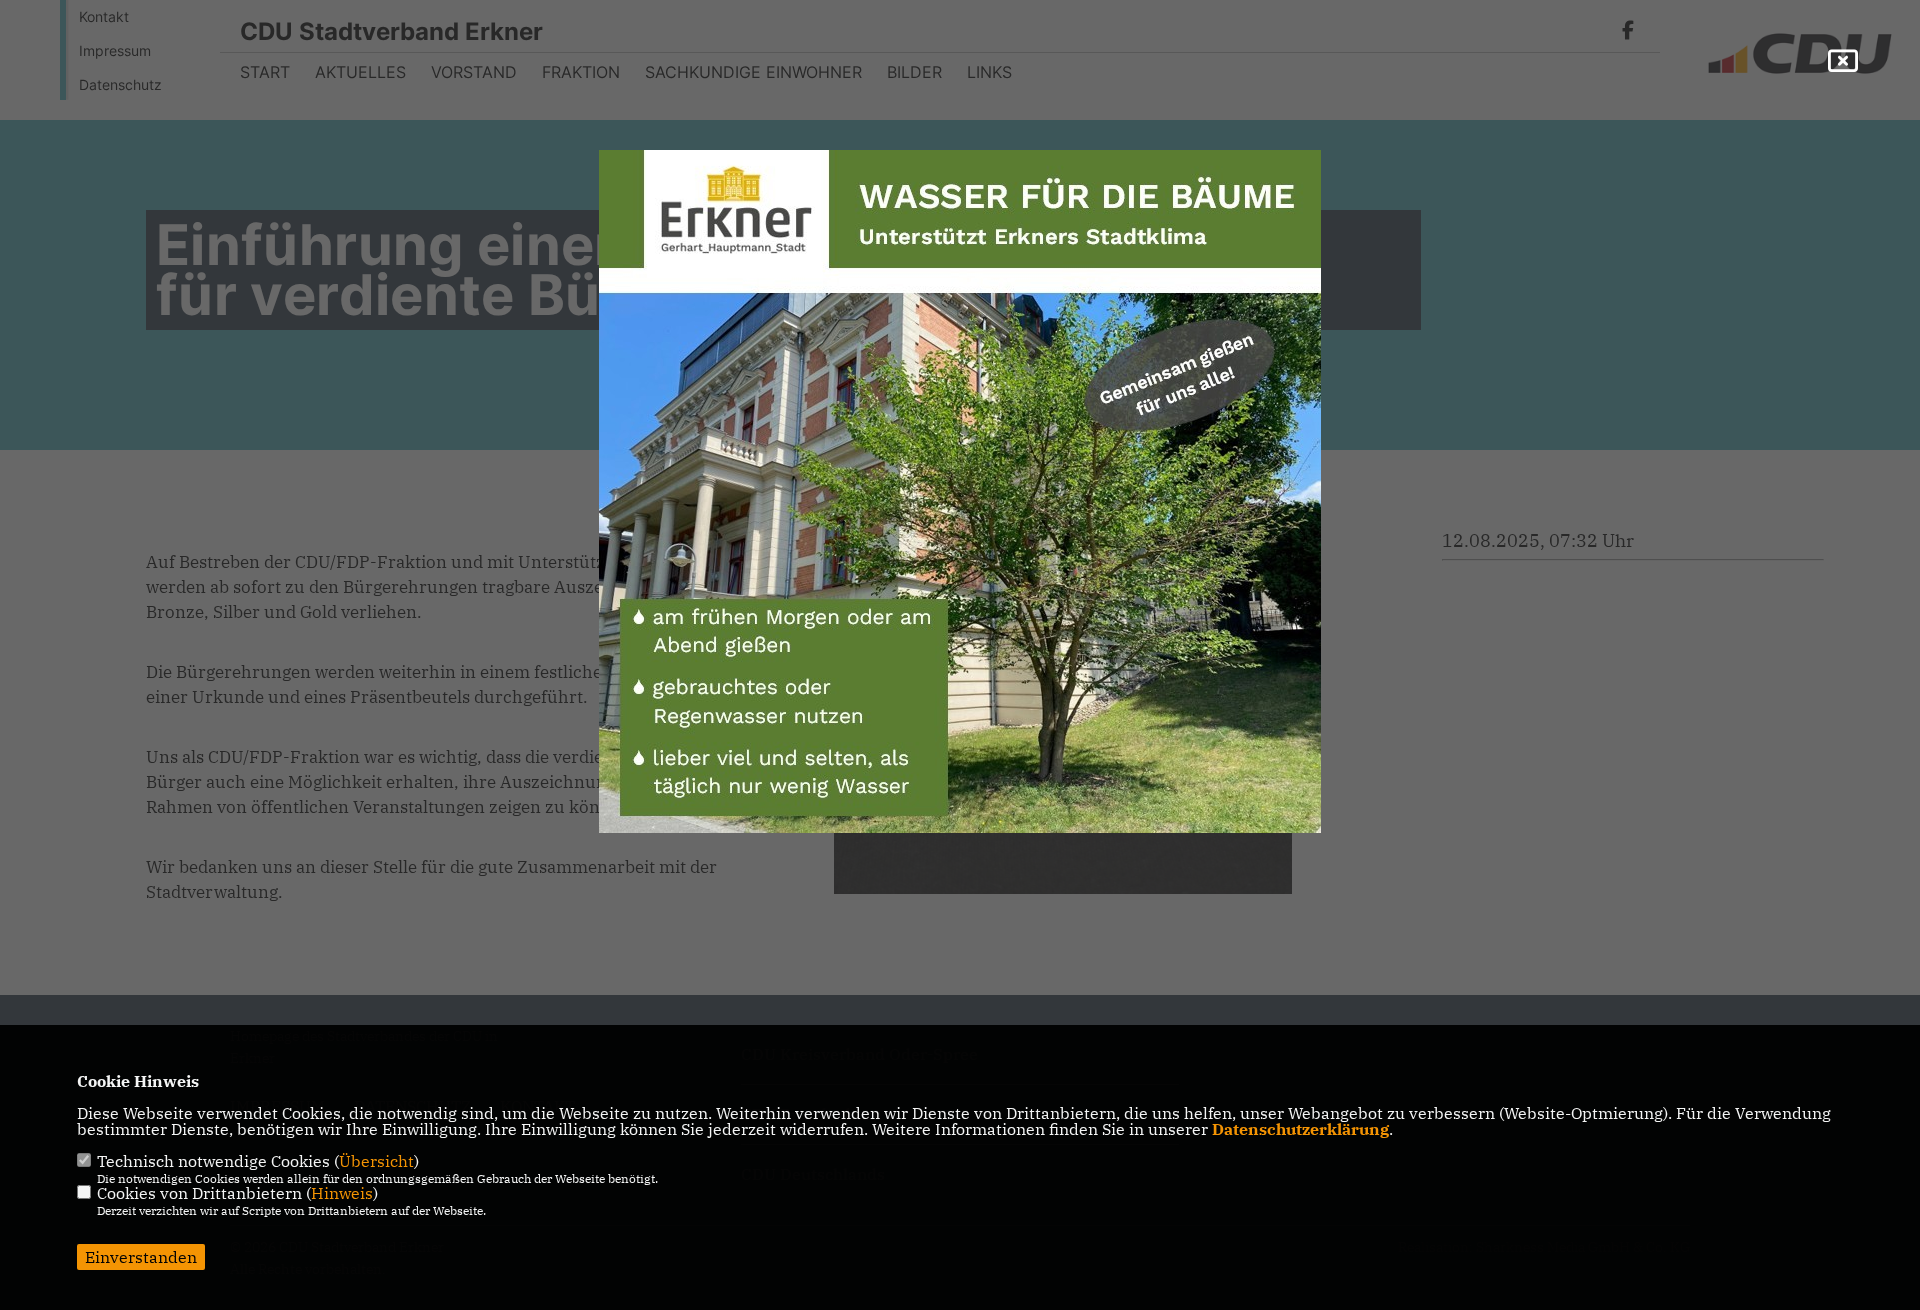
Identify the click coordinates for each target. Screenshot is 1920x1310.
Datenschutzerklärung (1300, 1129)
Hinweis (342, 1193)
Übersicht (376, 1161)
